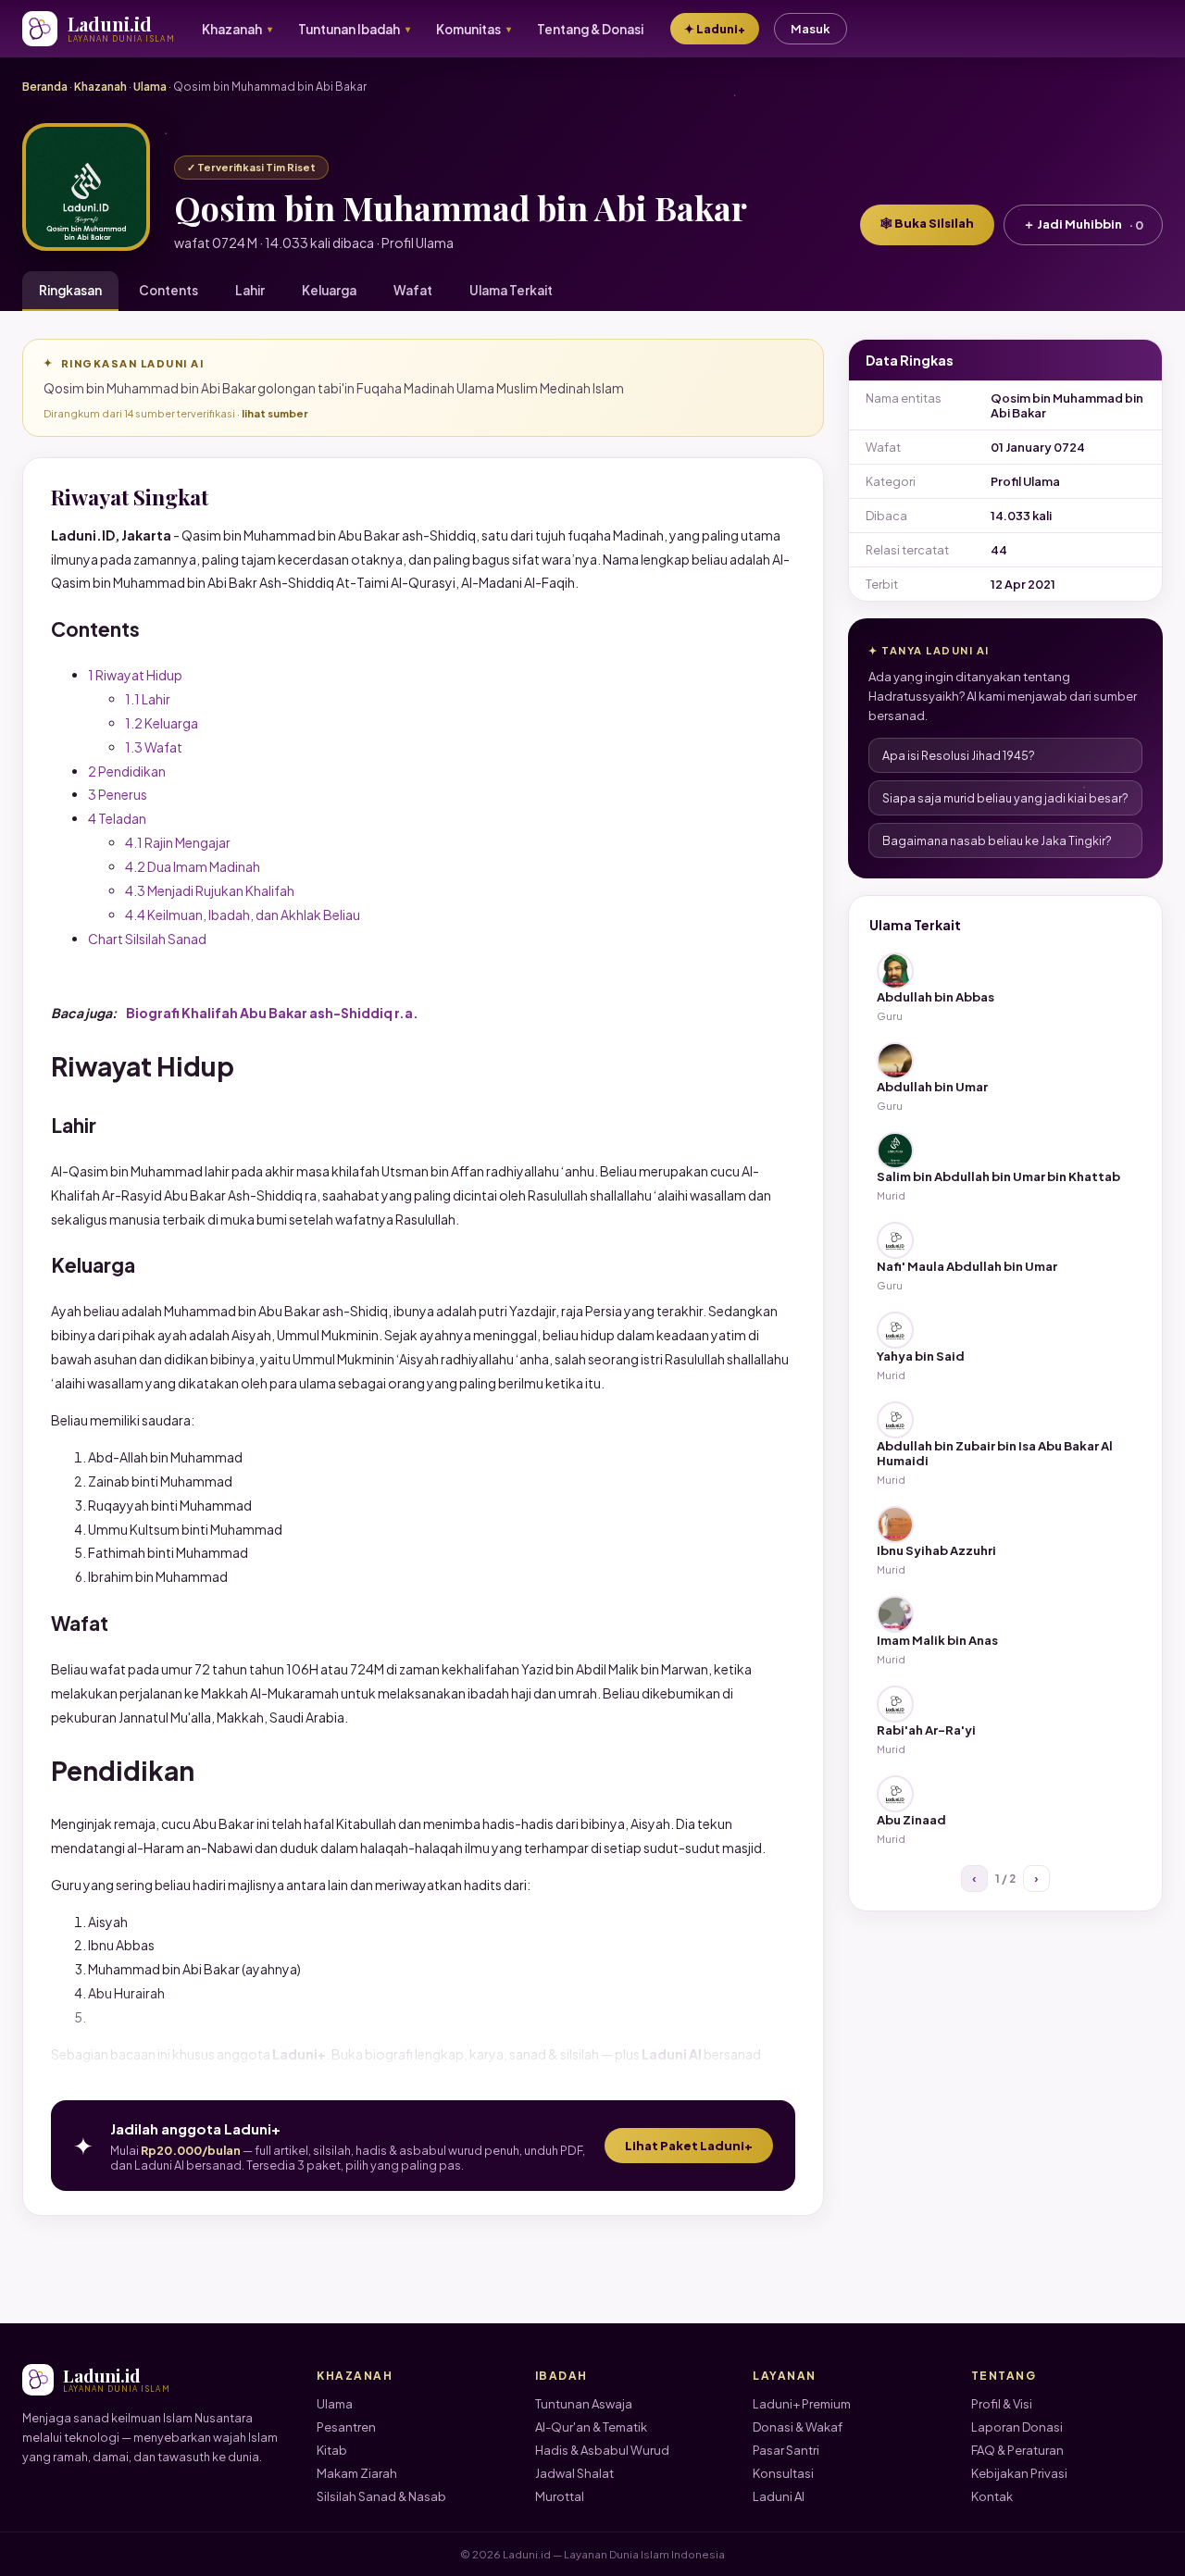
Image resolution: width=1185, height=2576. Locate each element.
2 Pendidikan (127, 771)
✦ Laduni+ (715, 29)
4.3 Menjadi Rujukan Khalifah (210, 890)
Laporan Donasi (1017, 2427)
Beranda (45, 87)
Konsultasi (783, 2473)
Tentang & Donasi (590, 29)
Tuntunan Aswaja (584, 2404)
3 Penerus (118, 794)
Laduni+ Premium (802, 2404)
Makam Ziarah (357, 2473)
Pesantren (346, 2427)
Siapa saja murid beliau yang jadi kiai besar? (1005, 798)
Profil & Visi (1002, 2404)
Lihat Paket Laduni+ (689, 2146)
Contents (168, 290)
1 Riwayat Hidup (135, 675)
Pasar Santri (786, 2450)
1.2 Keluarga (162, 723)
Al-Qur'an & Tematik (591, 2427)
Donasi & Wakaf (798, 2427)
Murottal (560, 2496)
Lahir (250, 290)
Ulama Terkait (511, 290)
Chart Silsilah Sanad (147, 939)
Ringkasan (70, 290)
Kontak (992, 2496)
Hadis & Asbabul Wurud (602, 2450)
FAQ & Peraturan (1017, 2450)
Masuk (811, 29)
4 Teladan (117, 818)
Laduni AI (779, 2496)
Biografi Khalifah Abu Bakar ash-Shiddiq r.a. (272, 1013)
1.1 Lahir (148, 699)
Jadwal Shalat (574, 2473)
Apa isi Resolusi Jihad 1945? (959, 755)
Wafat (413, 290)
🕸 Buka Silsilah (927, 223)
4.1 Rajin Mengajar (178, 842)
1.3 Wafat (154, 747)
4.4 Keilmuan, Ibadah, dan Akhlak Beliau (243, 915)
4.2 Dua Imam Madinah (193, 866)
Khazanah (100, 87)
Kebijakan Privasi (1019, 2473)
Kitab (332, 2450)
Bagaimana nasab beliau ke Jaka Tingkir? (997, 840)
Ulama (150, 87)
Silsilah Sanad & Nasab (381, 2496)
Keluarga (329, 290)
